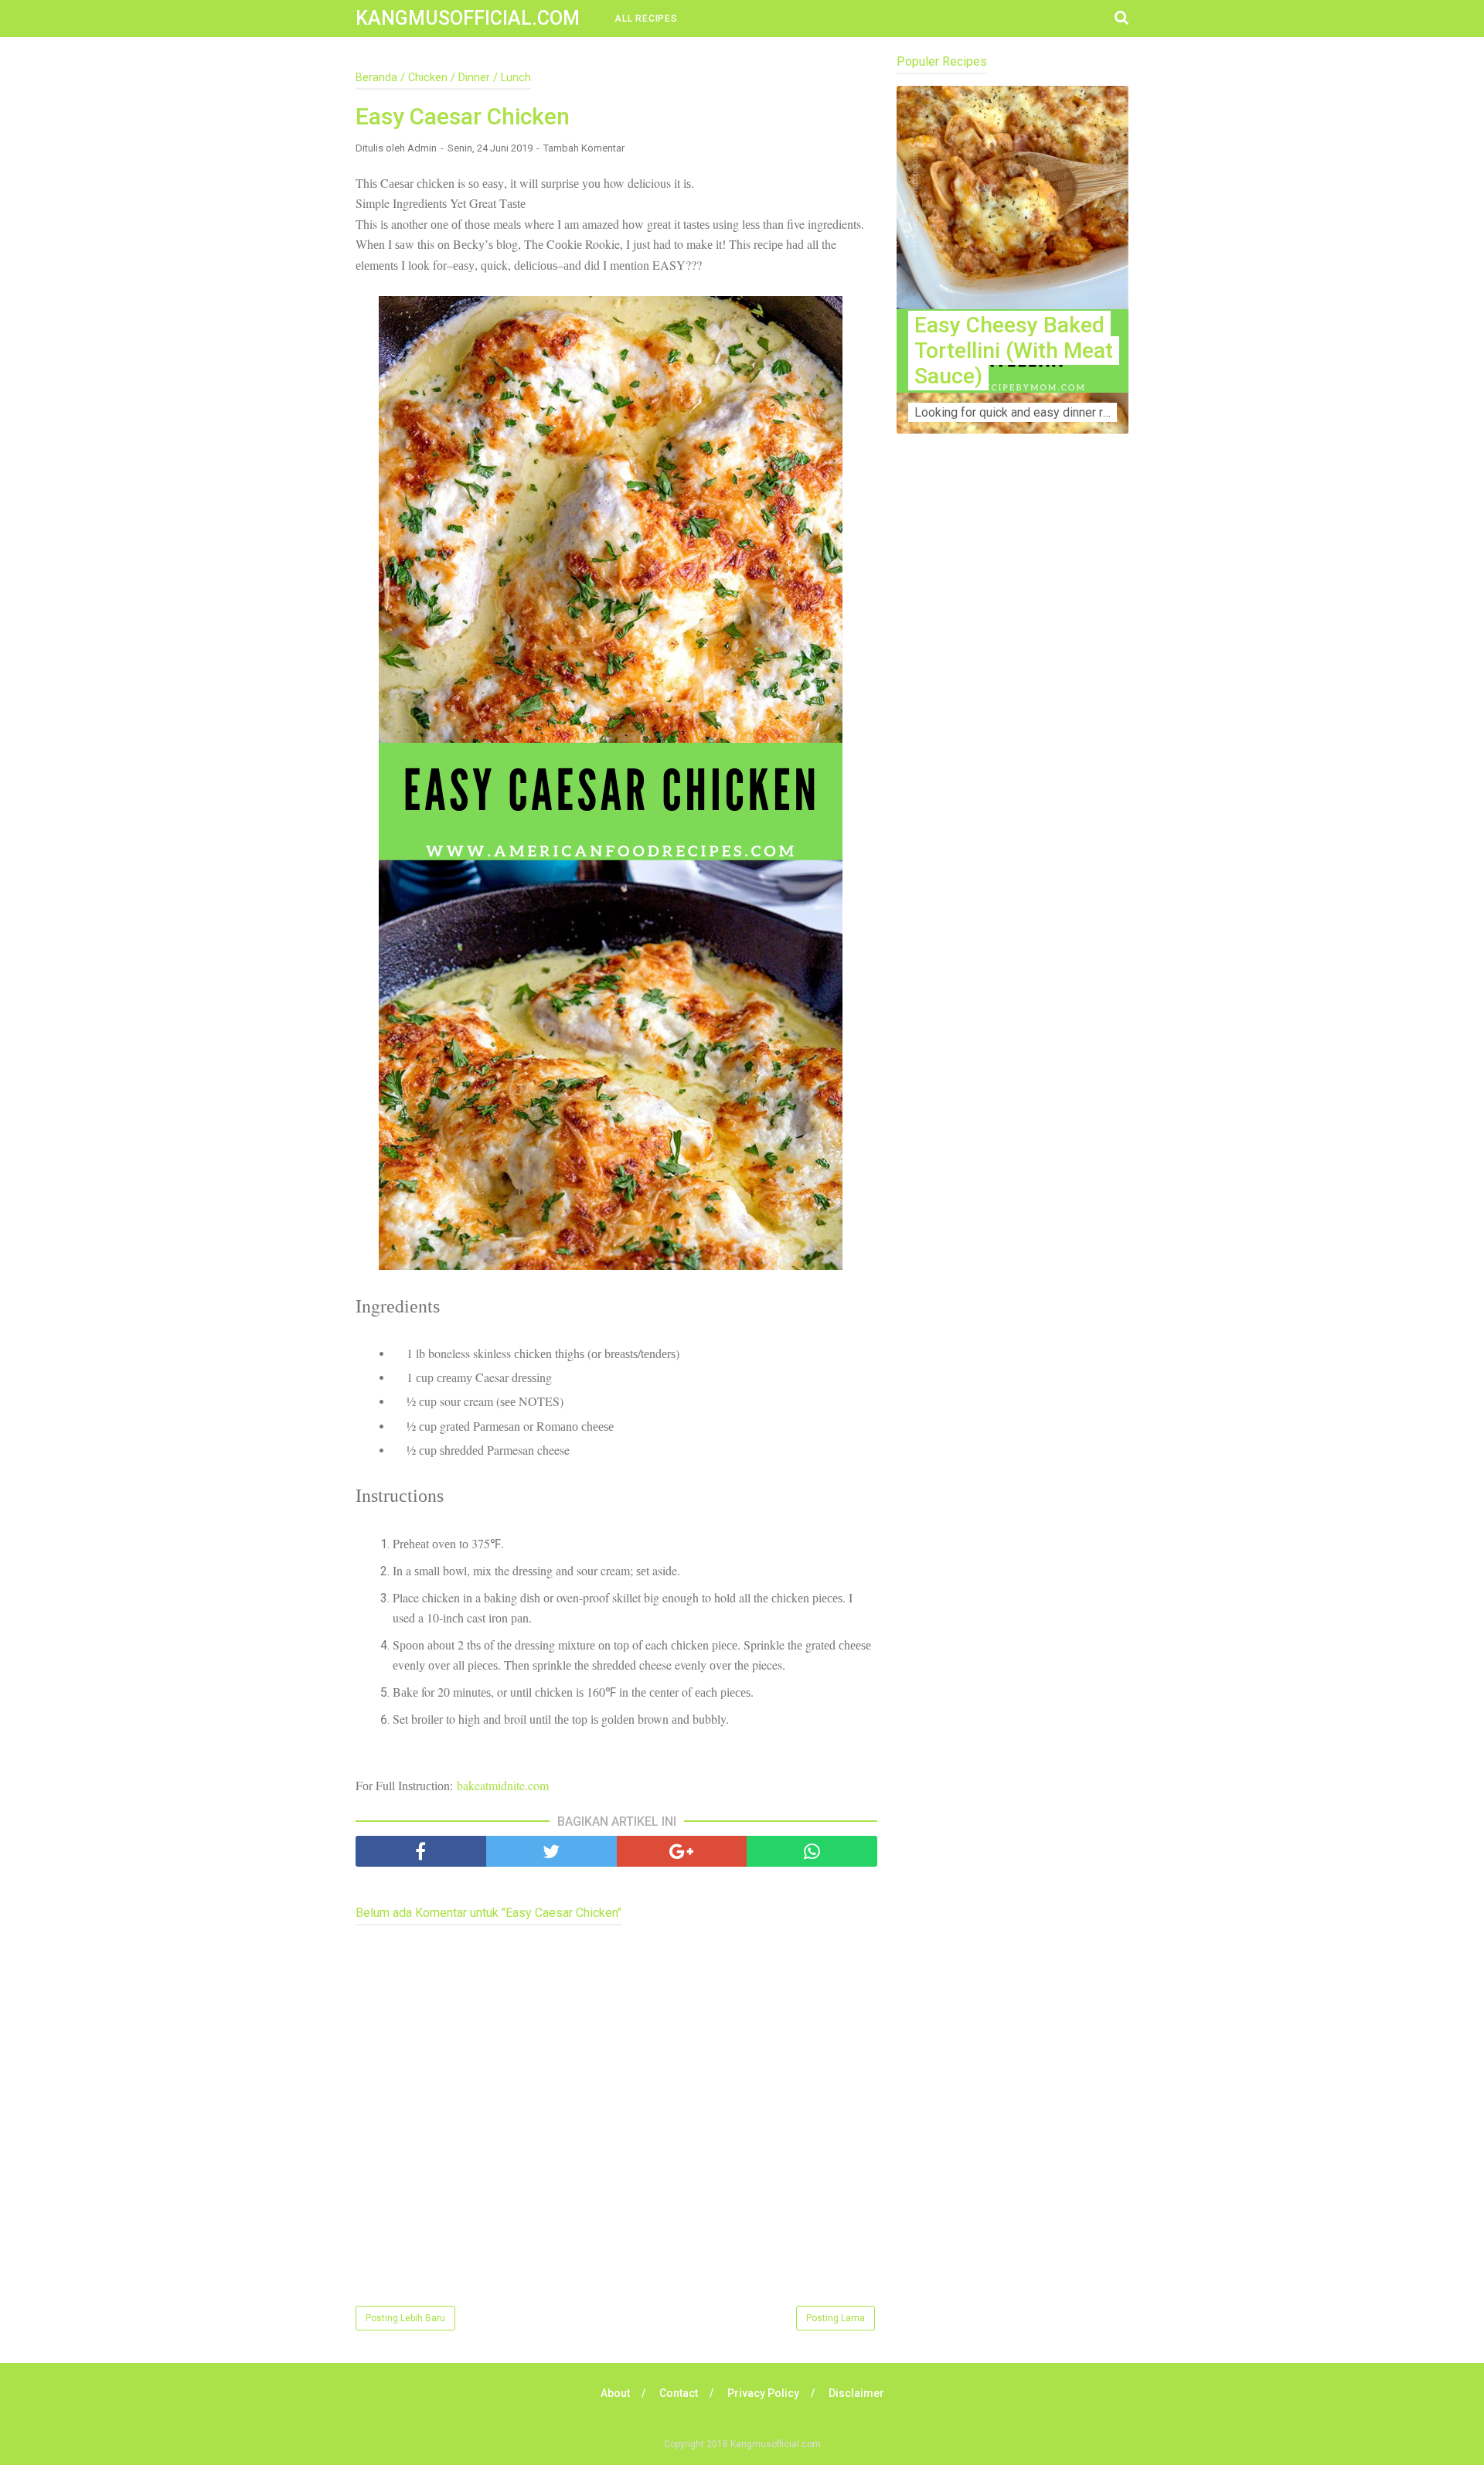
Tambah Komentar (584, 148)
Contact (679, 2393)
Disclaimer (856, 2393)
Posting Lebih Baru (405, 2318)
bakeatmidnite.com (503, 1785)
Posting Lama (836, 2318)
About (615, 2393)
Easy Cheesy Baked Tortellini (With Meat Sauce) (1014, 351)
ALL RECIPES (646, 19)
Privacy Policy (763, 2393)
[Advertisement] (1013, 751)
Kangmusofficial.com (468, 18)
